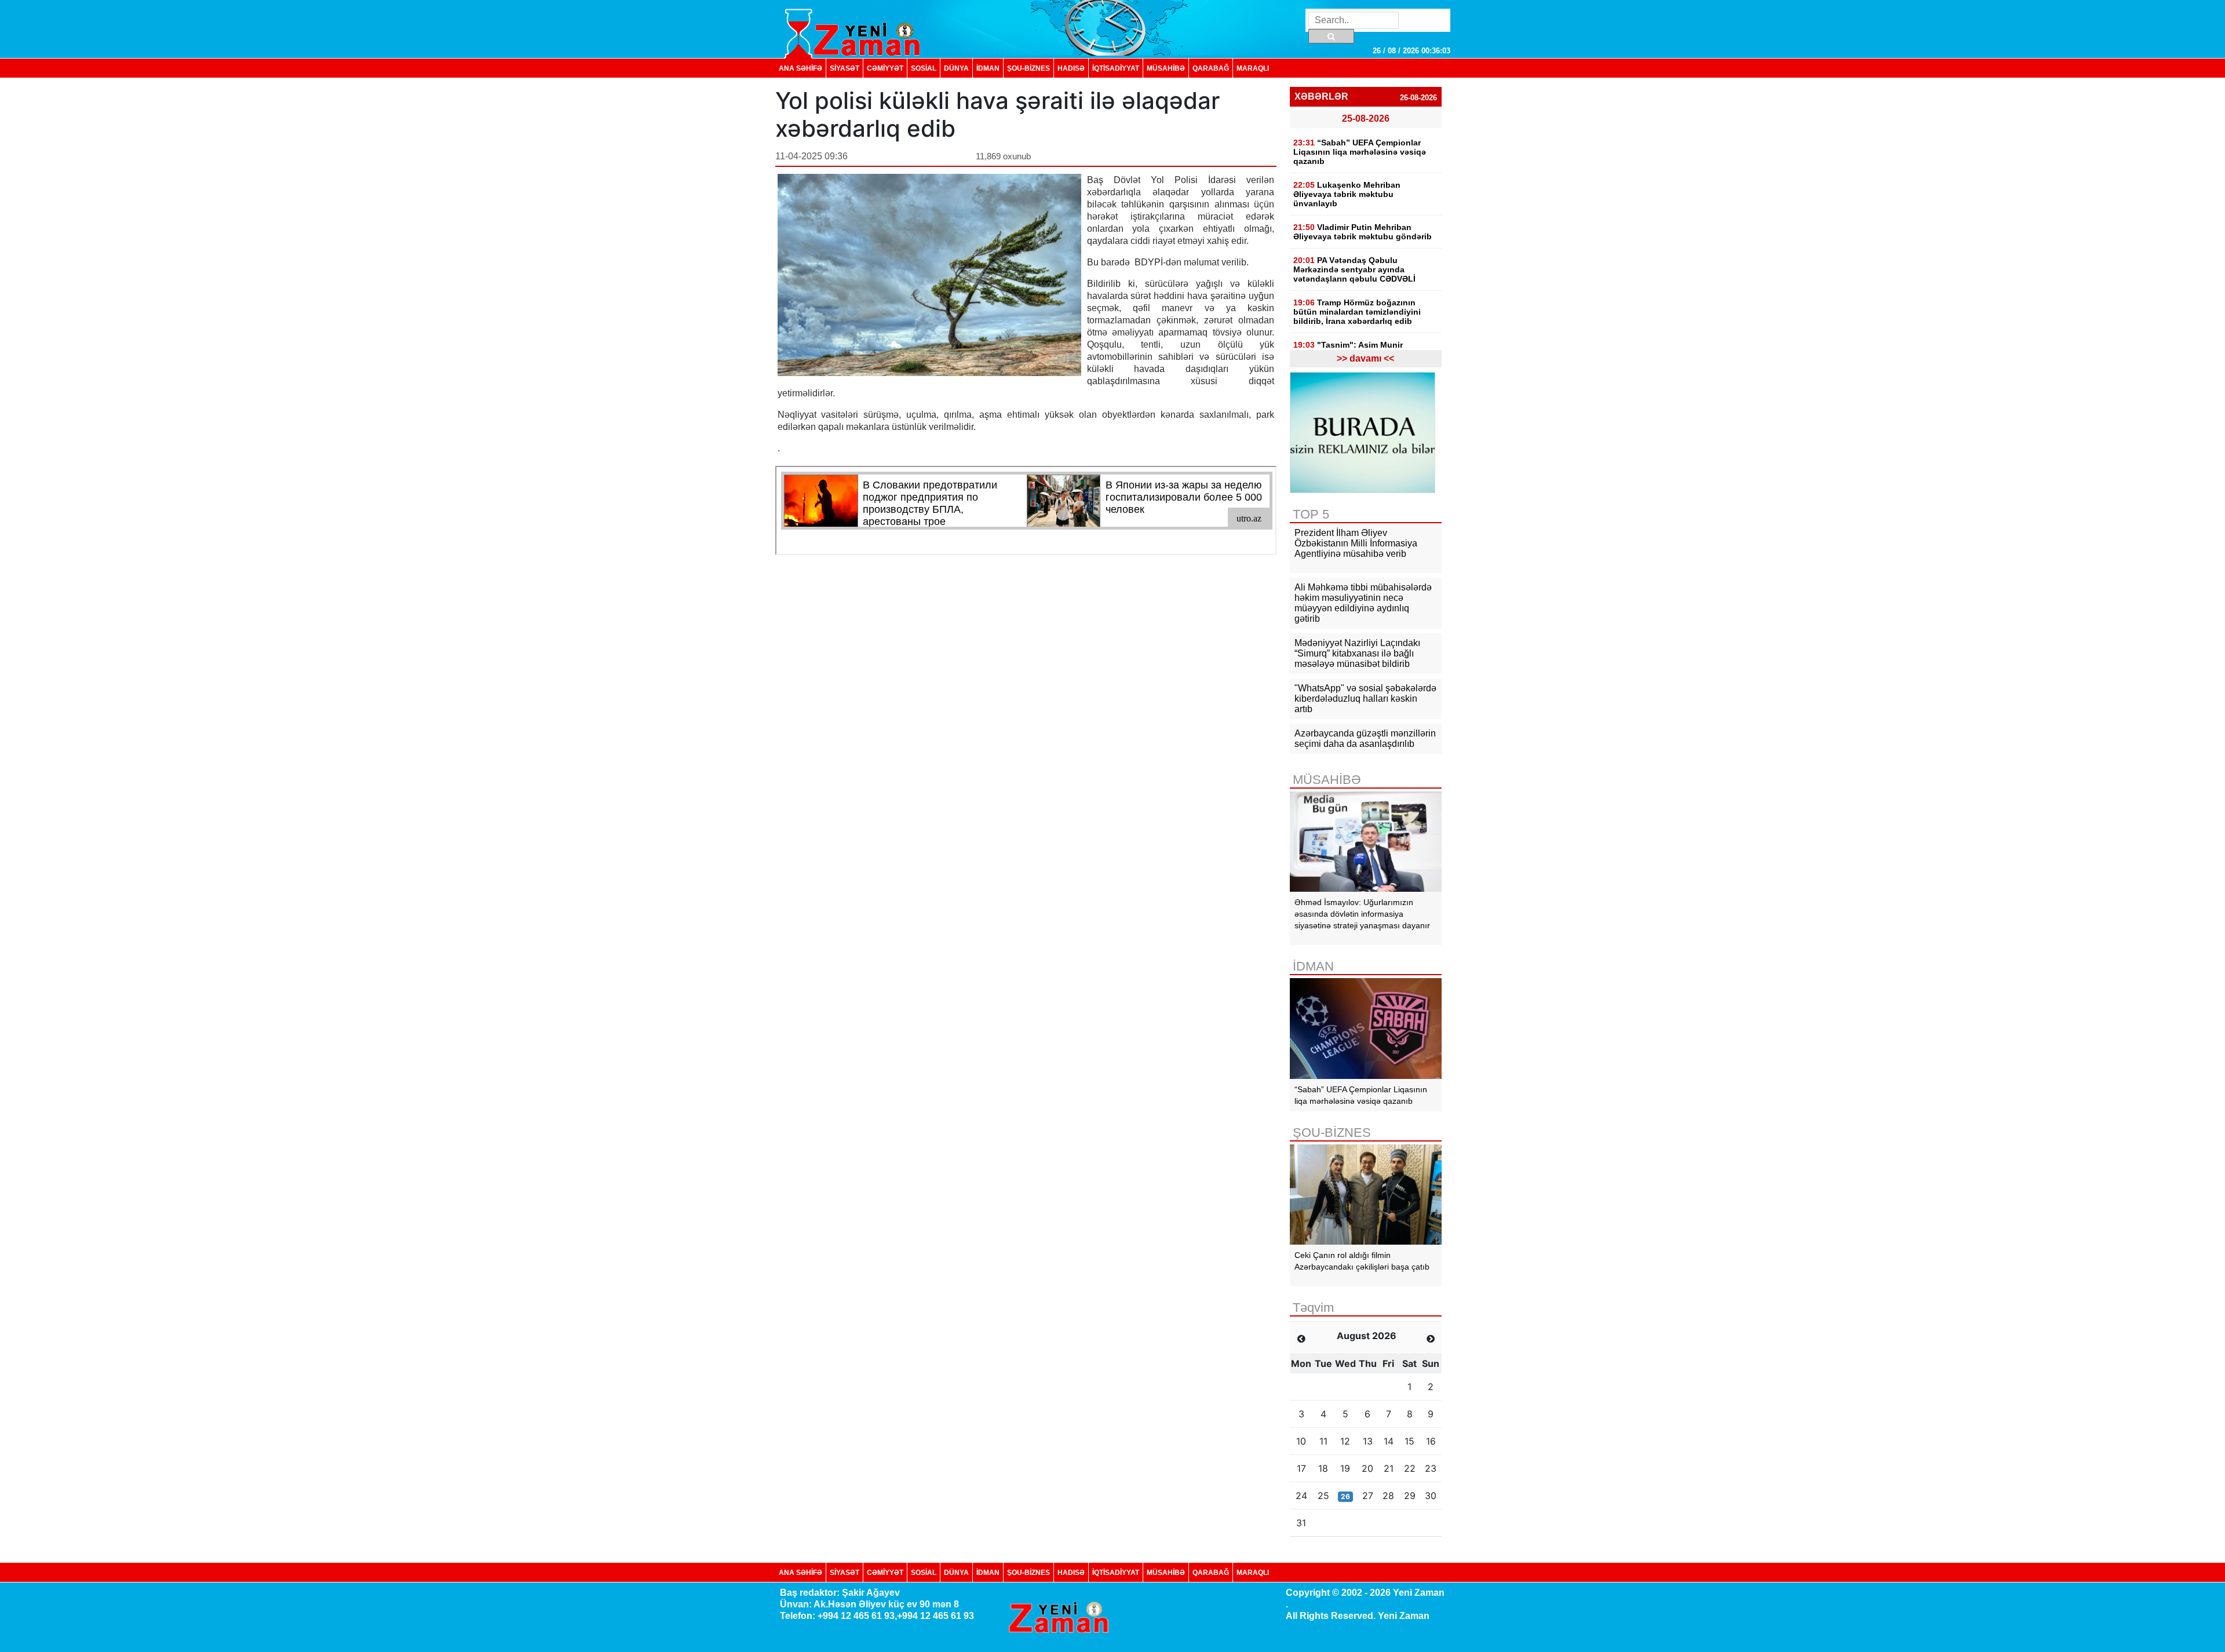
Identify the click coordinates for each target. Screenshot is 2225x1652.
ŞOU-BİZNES (1028, 68)
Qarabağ (1211, 68)
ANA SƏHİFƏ (800, 68)
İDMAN (988, 68)
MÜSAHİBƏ (1166, 68)
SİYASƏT (845, 68)
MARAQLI (1253, 68)
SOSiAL (924, 68)
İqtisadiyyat (1116, 68)
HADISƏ (1071, 68)
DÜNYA (956, 68)
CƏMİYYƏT (885, 68)
